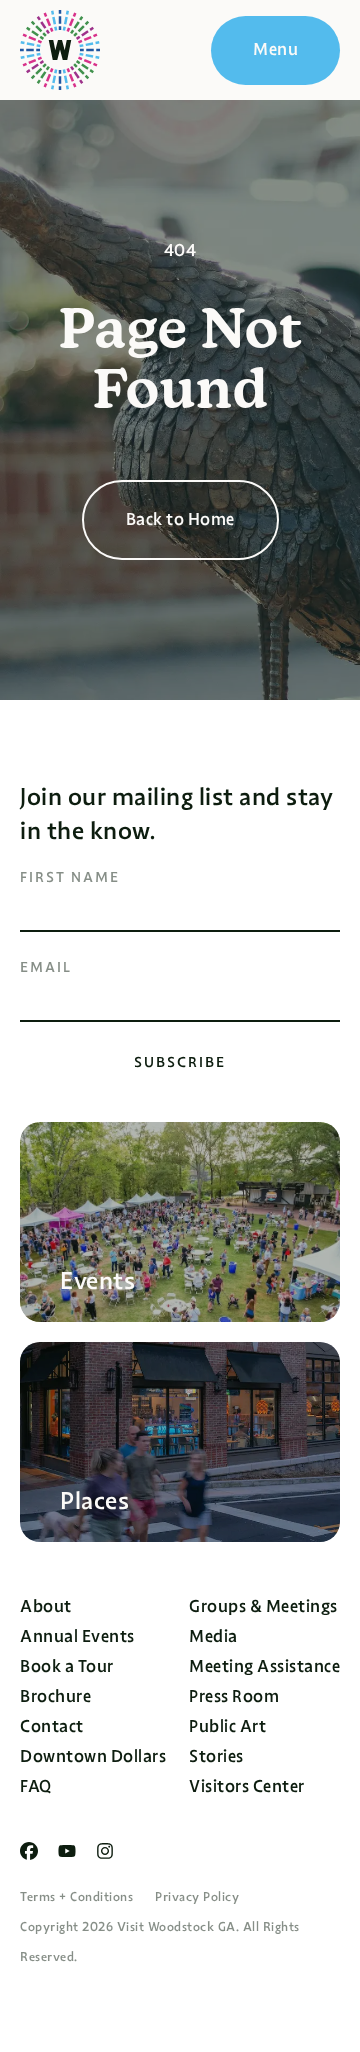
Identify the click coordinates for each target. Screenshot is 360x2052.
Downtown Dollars (93, 1756)
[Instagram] (105, 1851)
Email (46, 967)
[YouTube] (67, 1851)
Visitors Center (247, 1786)
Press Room (234, 1696)
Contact (52, 1726)
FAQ (36, 1786)
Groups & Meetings (263, 1606)
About (46, 1606)
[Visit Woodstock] (60, 50)
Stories (216, 1756)
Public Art (227, 1726)
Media (213, 1636)
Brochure (55, 1696)
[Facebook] (29, 1851)
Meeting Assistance (264, 1666)
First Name (70, 877)
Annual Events (77, 1636)
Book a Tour (67, 1666)
